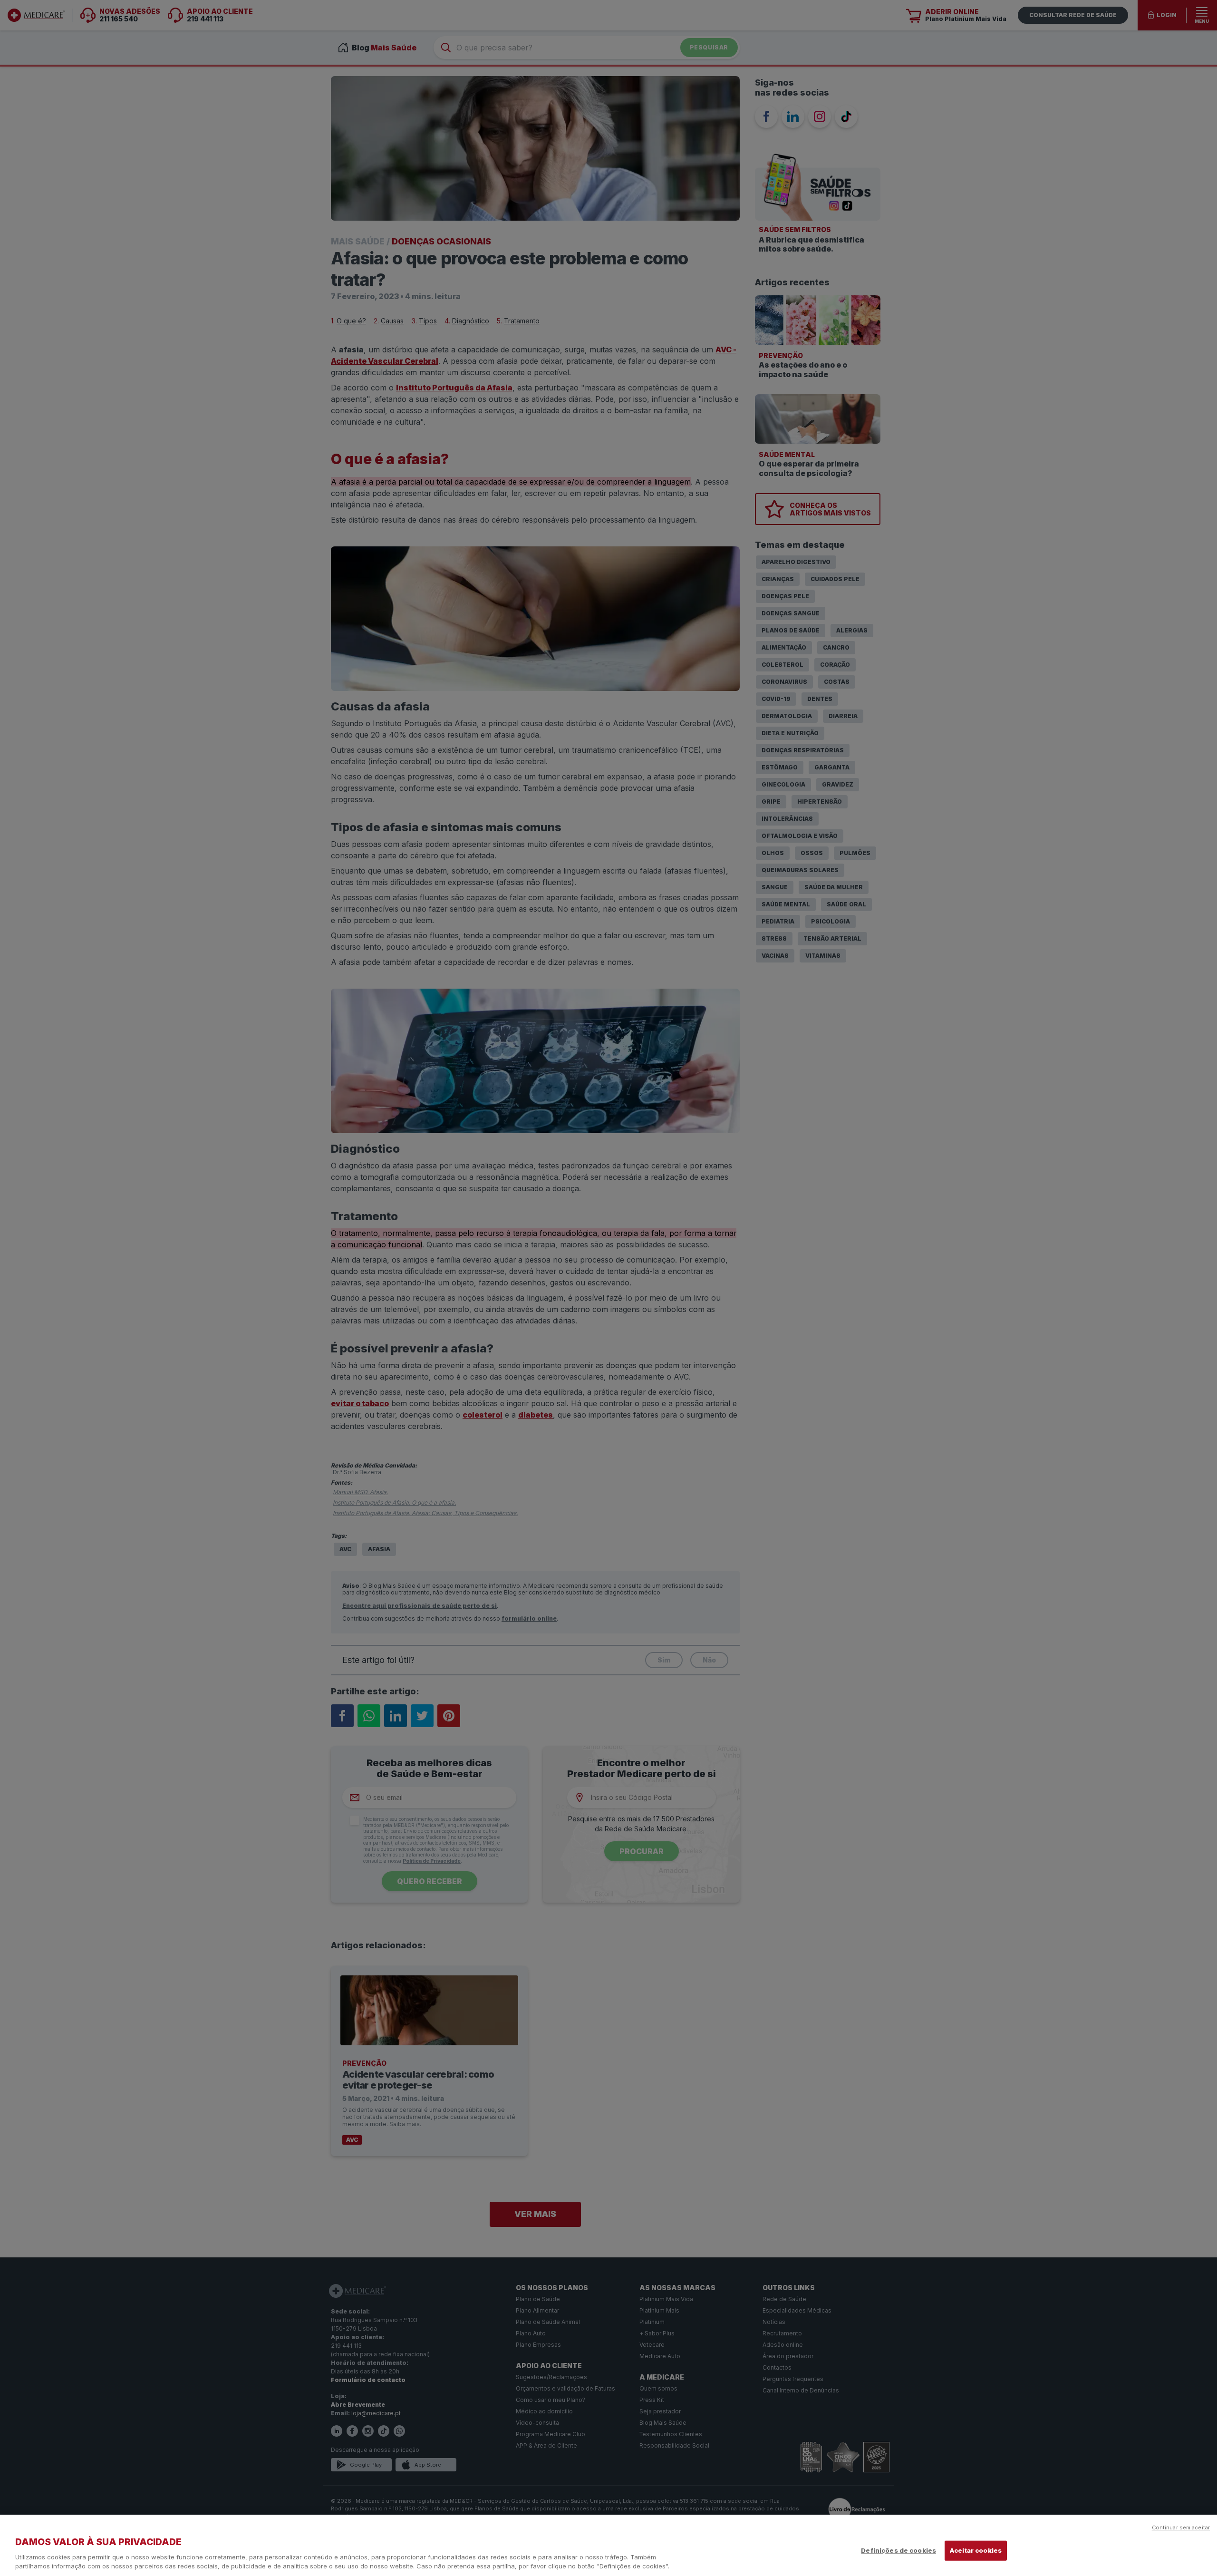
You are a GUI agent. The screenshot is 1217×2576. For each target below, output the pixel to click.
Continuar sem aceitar (1181, 2527)
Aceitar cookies (976, 2550)
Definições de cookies (898, 2550)
